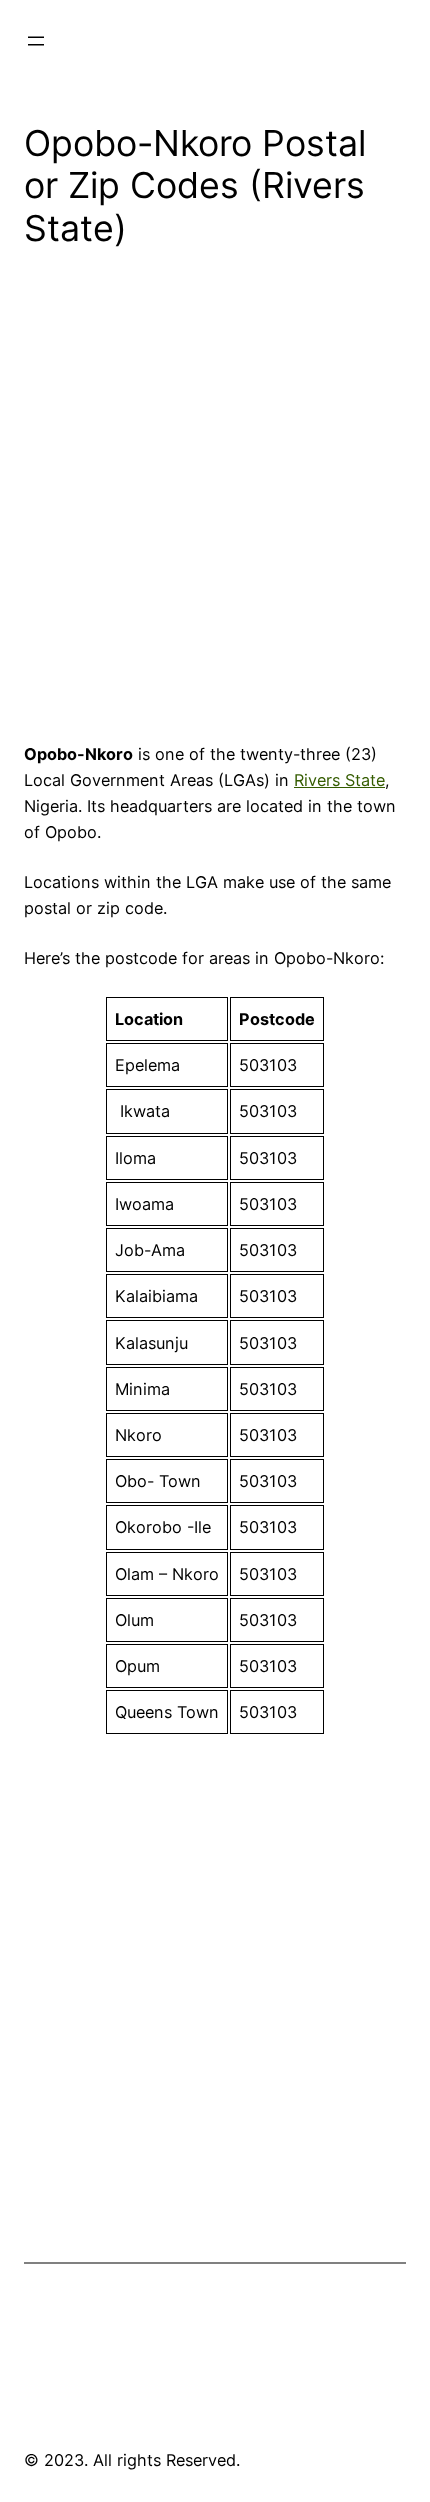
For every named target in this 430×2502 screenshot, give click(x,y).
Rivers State (339, 780)
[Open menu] (36, 41)
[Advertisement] (215, 502)
